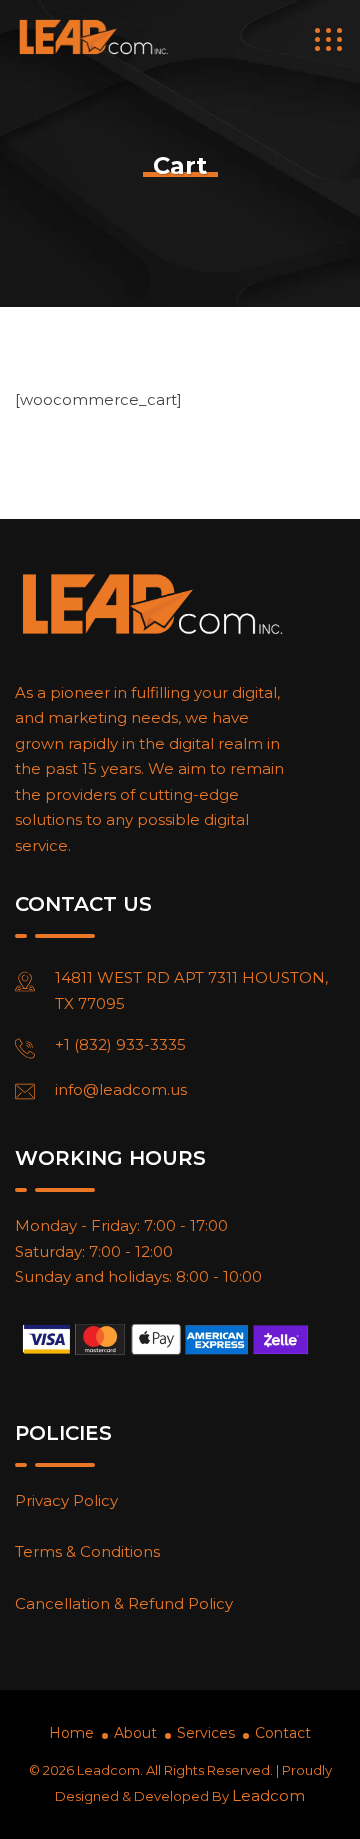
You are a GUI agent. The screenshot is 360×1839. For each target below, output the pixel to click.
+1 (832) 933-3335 (120, 1044)
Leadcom (268, 1795)
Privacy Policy (66, 1500)
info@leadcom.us (121, 1089)
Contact (283, 1733)
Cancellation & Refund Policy (124, 1603)
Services (206, 1733)
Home (71, 1733)
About (135, 1733)
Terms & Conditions (87, 1551)
